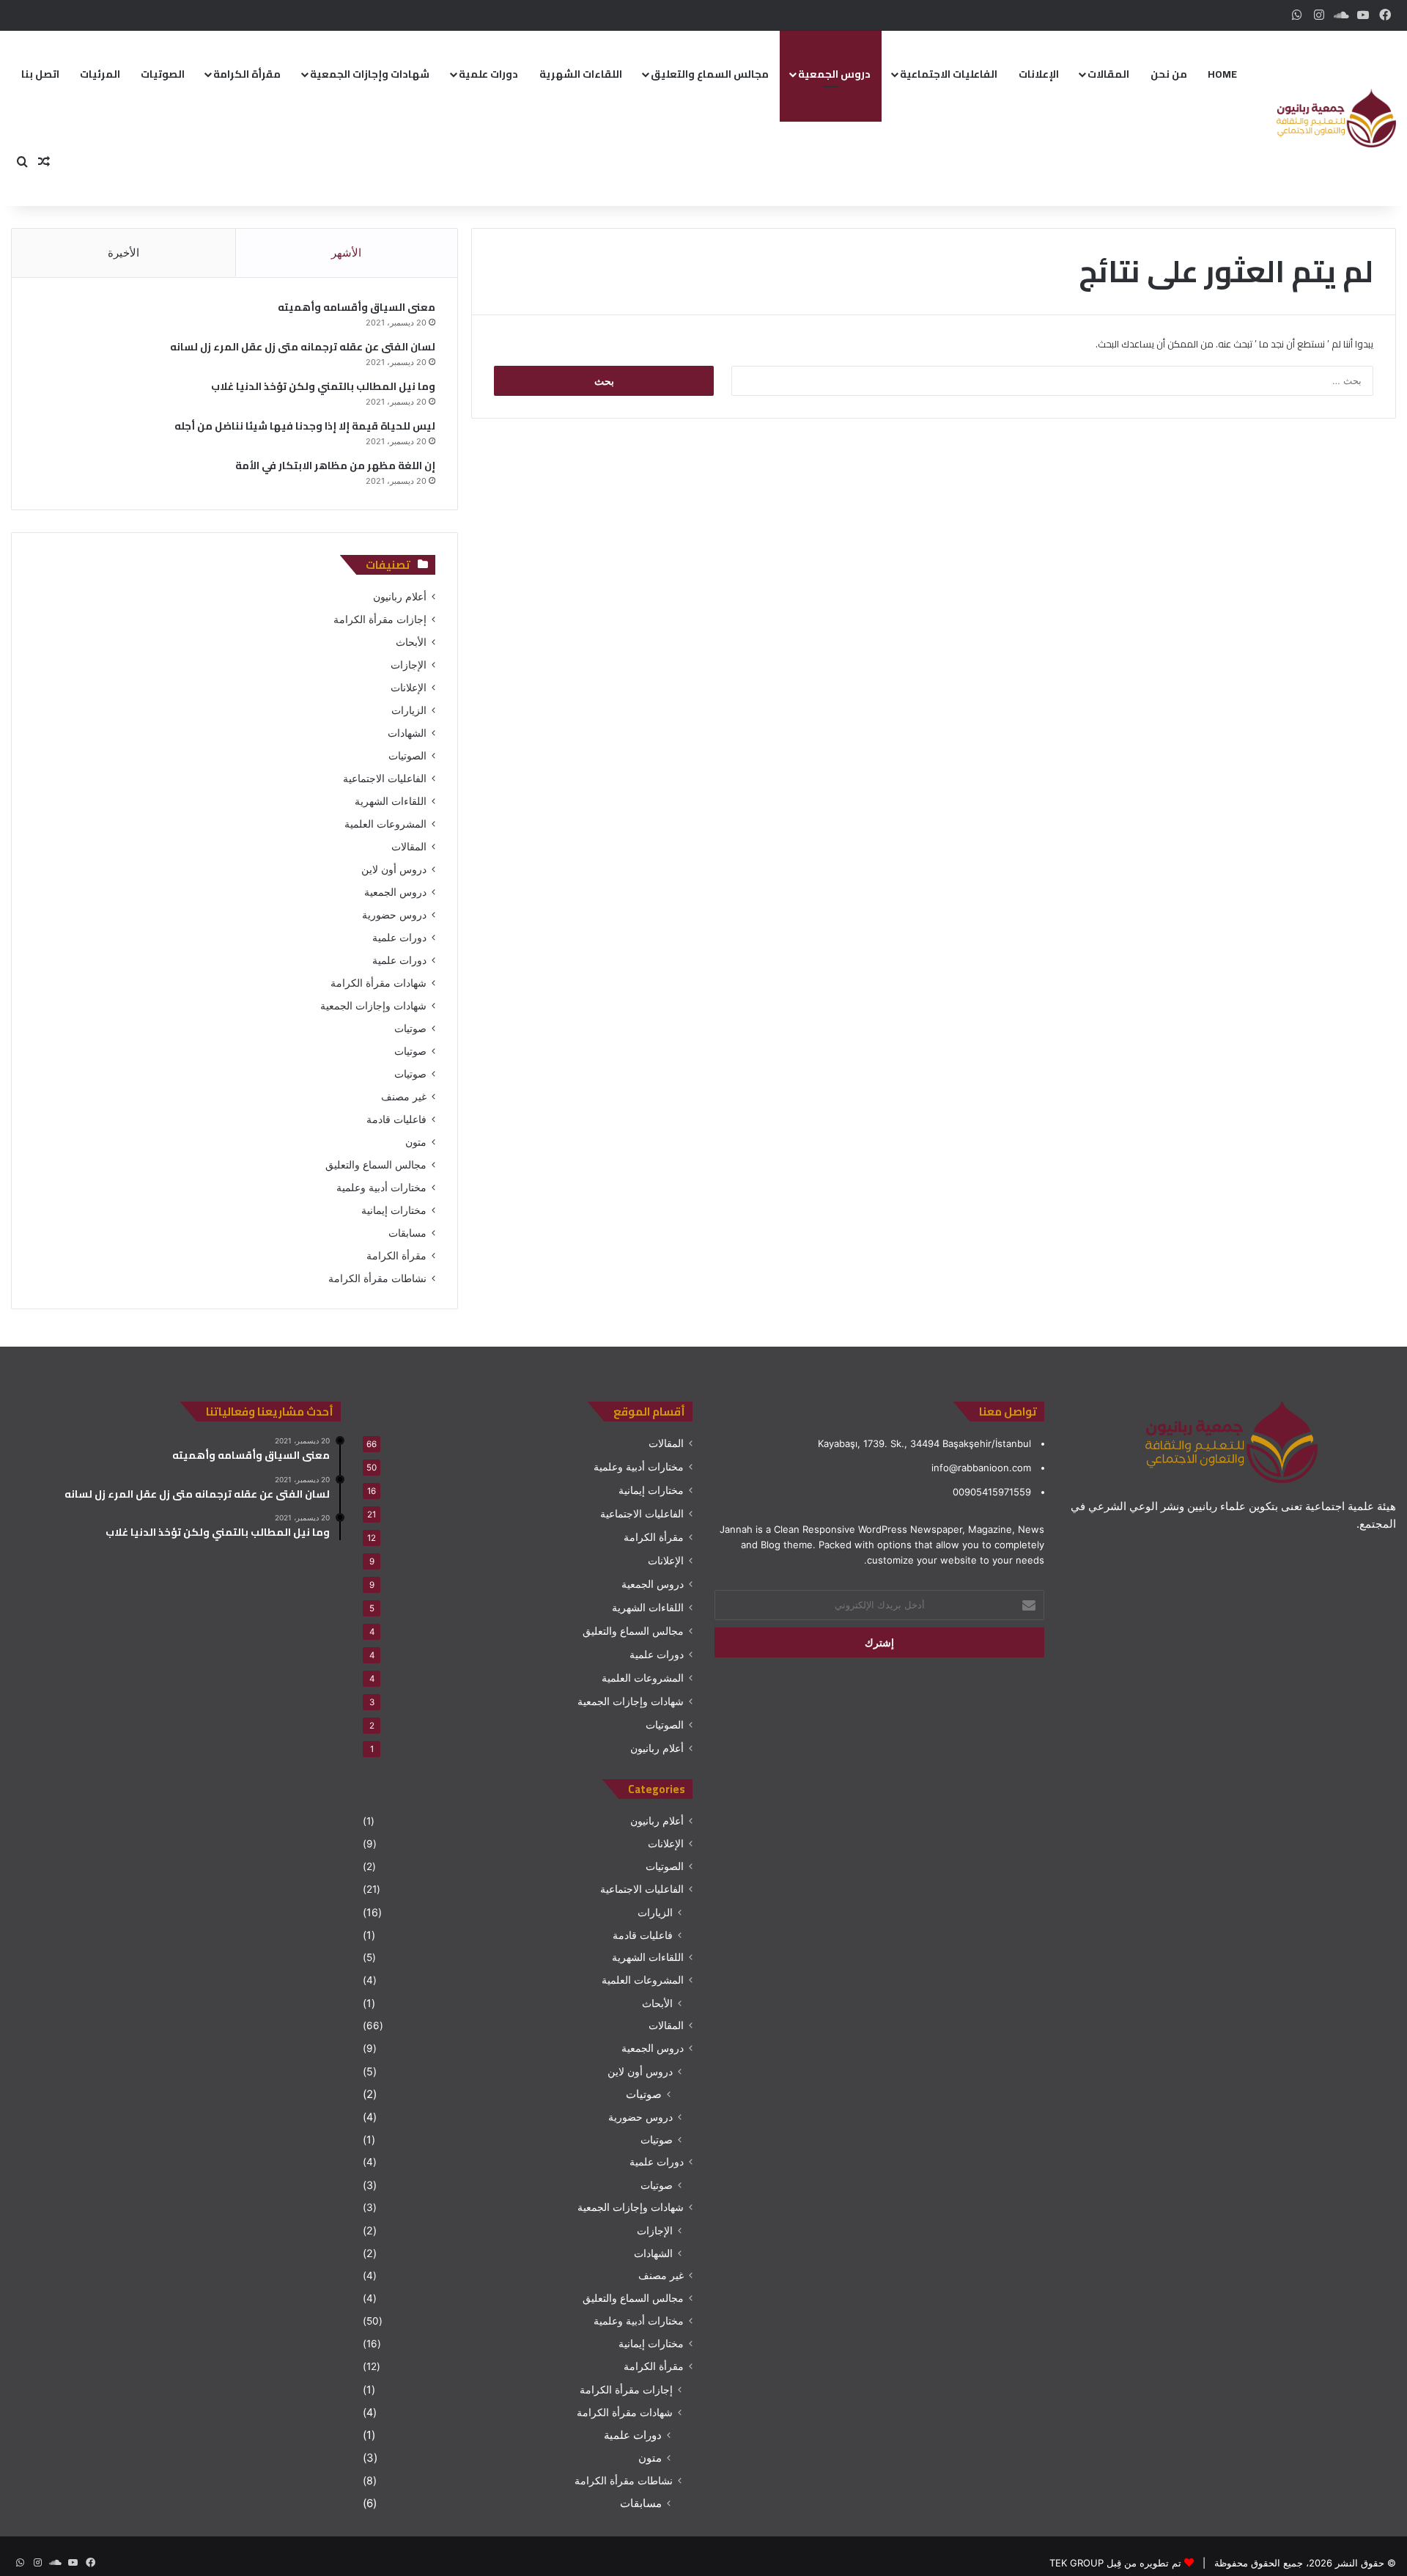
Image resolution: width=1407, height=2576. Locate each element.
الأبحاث (411, 642)
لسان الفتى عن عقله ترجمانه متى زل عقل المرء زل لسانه (303, 347)
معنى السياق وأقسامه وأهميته (357, 307)
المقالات (1108, 74)
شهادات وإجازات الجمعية (370, 74)
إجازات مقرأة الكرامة (380, 619)
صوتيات (410, 1028)
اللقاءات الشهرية (581, 74)
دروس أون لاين (394, 869)
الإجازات (409, 665)
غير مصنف (404, 1097)
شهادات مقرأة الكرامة (378, 983)
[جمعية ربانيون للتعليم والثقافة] (1336, 118)
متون (416, 1142)
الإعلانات (1039, 74)
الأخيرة (123, 253)
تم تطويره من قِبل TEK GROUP (1115, 2563)
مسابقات (407, 1233)
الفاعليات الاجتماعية (949, 74)
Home (1222, 74)
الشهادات (407, 733)
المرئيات (100, 74)
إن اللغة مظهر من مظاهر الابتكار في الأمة (335, 465)
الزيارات (409, 710)
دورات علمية (488, 74)
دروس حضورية (394, 915)
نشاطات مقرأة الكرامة (377, 1278)
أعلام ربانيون (400, 597)
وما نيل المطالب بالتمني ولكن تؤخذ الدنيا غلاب (323, 386)
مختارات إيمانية (394, 1210)
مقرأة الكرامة (247, 74)
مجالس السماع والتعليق (710, 74)
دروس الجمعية (834, 74)
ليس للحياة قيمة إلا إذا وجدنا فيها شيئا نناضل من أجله (305, 426)
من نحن (1169, 74)
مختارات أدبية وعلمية (381, 1188)
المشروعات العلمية (385, 824)
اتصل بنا (40, 74)
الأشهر (346, 253)
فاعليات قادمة (396, 1119)
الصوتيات (163, 74)
